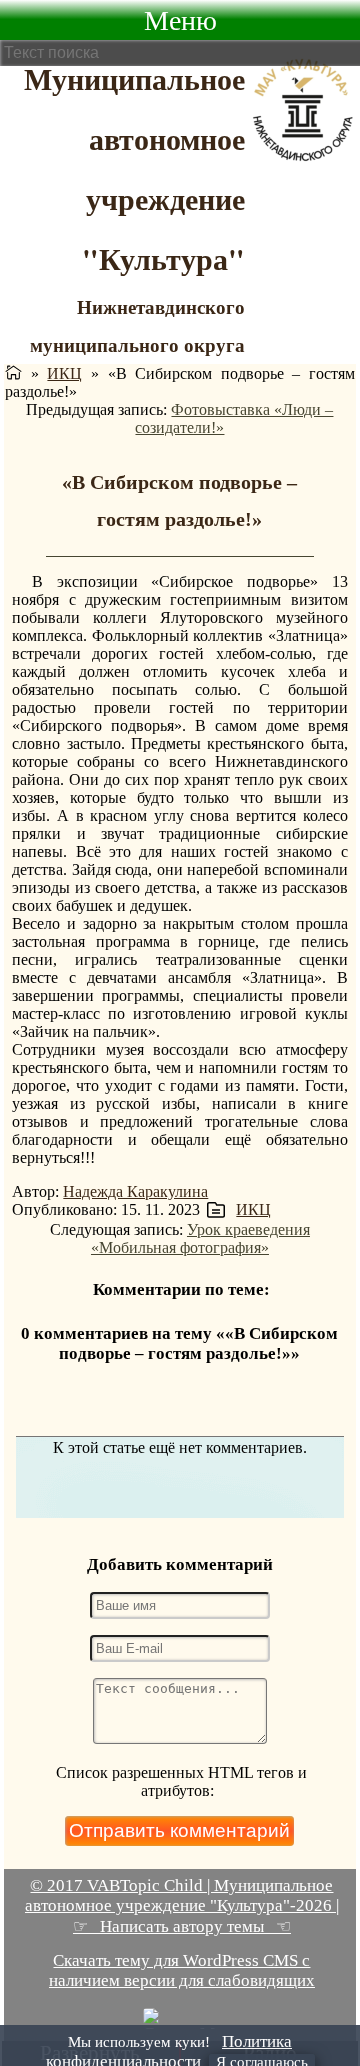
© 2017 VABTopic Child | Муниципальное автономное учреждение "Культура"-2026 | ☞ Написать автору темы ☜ (182, 1906)
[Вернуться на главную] (13, 373)
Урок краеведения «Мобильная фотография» (200, 1238)
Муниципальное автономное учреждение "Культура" (134, 168)
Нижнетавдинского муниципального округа (137, 325)
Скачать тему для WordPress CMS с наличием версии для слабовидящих (182, 1970)
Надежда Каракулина (135, 1191)
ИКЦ (64, 373)
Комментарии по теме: (181, 1289)
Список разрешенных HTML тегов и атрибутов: (181, 1781)
